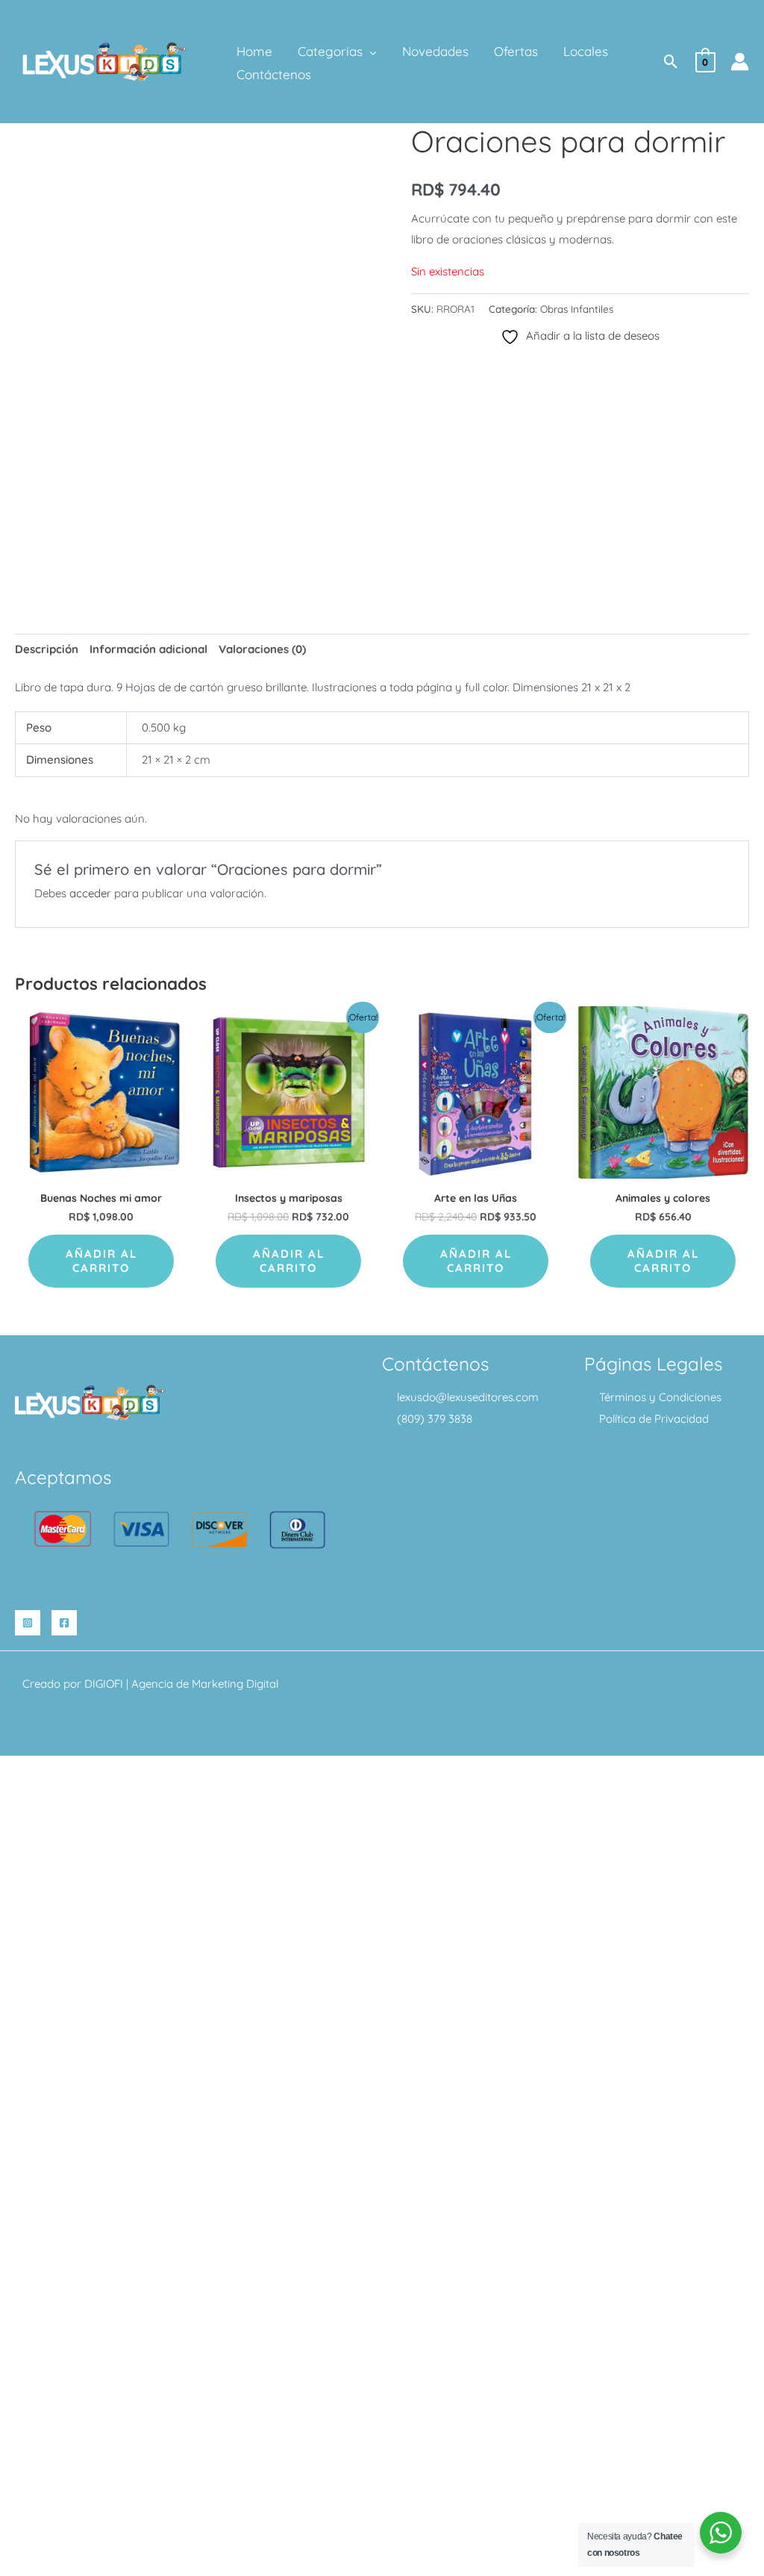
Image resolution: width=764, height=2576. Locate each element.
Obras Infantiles (577, 309)
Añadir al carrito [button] (101, 1261)
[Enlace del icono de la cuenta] (740, 62)
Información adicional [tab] (148, 649)
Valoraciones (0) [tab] (262, 649)
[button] (370, 52)
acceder (90, 893)
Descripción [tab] (47, 649)
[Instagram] (28, 1623)
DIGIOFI (104, 1684)
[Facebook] (64, 1623)
